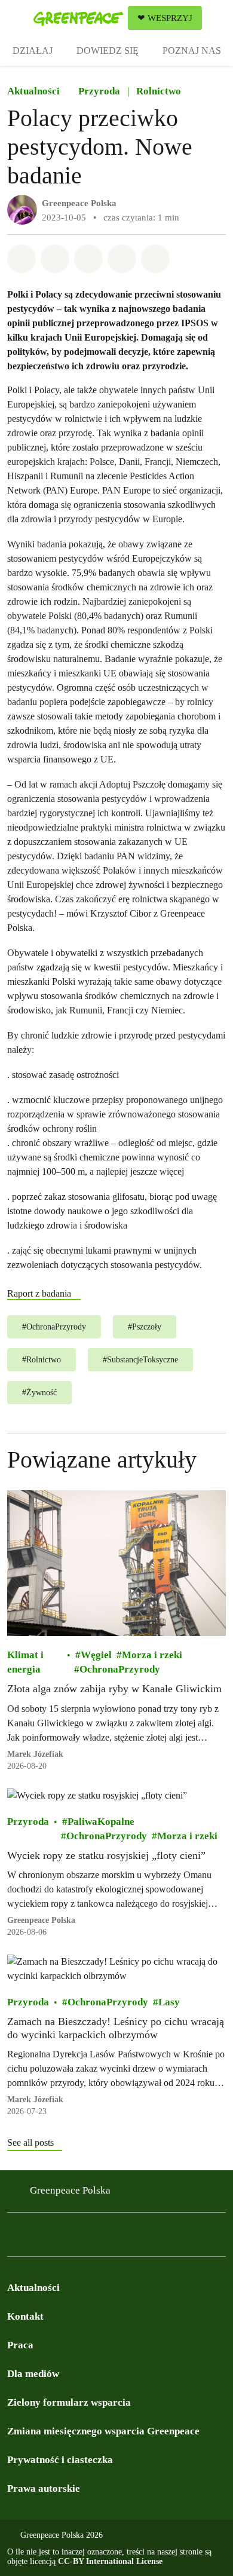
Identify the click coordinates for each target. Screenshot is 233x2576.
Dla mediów (33, 2374)
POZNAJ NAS (192, 50)
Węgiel (96, 1655)
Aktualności (33, 91)
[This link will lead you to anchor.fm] (110, 2238)
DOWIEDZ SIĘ (108, 50)
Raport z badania (39, 1293)
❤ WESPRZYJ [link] (165, 18)
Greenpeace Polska (79, 203)
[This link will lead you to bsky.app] (134, 2238)
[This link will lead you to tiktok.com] (86, 2238)
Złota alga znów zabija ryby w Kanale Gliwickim (114, 1689)
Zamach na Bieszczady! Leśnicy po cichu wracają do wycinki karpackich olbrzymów (116, 2028)
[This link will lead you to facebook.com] (14, 2238)
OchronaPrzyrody (120, 1669)
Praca (20, 2345)
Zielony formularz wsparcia (69, 2402)
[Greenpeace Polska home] (78, 18)
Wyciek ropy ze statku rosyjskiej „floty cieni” (106, 1855)
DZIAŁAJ (33, 50)
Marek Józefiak (35, 1753)
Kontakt (25, 2316)
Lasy (169, 2002)
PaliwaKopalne (101, 1821)
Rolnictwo (159, 91)
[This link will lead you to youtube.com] (62, 2238)
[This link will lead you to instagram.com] (38, 2238)
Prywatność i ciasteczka (60, 2460)
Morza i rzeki (152, 1655)
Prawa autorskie (44, 2488)
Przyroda (99, 91)
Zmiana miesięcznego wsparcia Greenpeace (103, 2431)
